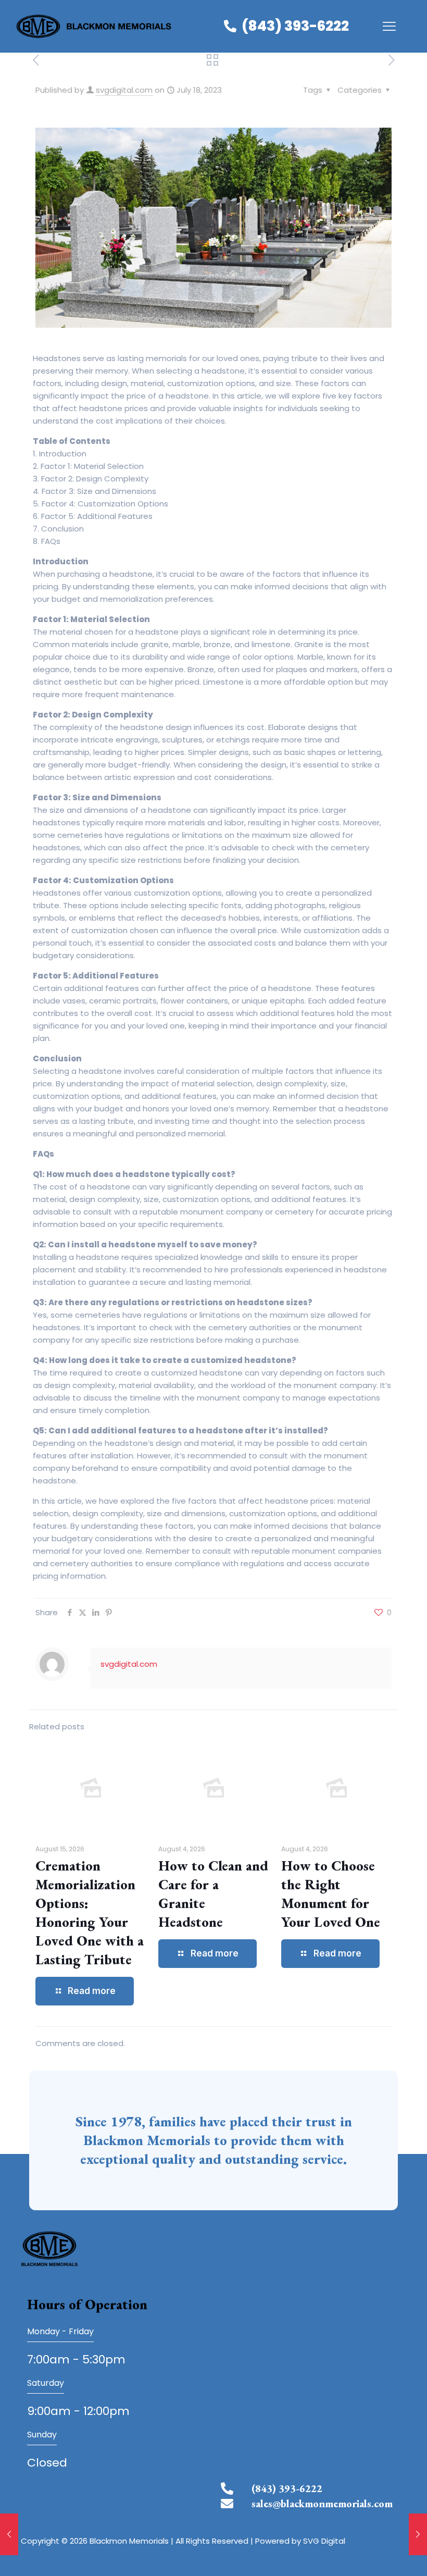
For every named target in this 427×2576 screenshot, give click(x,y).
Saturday (46, 2383)
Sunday (42, 2435)
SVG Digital (324, 2541)
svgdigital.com (124, 90)
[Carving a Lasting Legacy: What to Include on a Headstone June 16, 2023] (9, 2534)
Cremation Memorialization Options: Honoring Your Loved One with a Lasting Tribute (90, 1912)
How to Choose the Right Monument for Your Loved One (331, 1894)
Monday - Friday (60, 2331)
